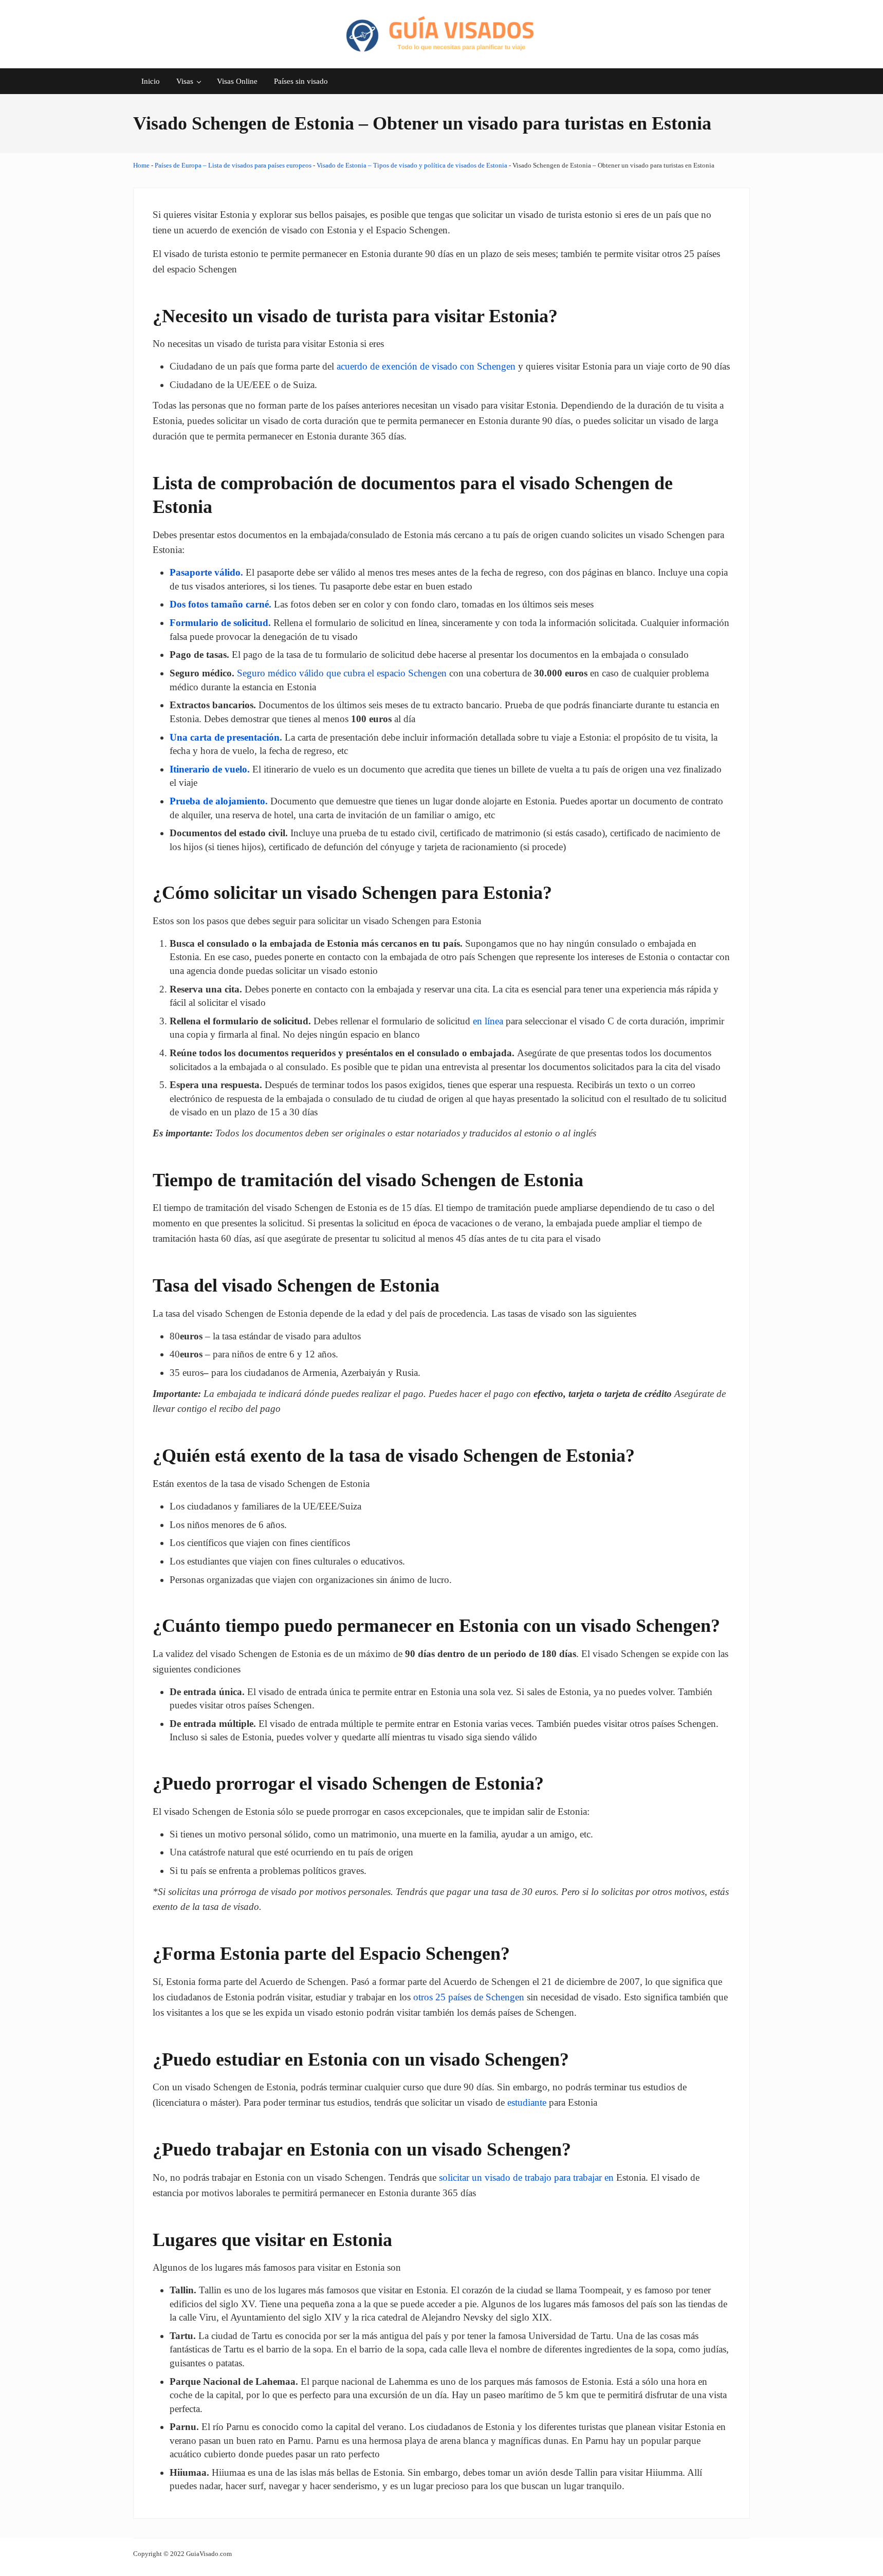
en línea (488, 1021)
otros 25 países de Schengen (469, 1997)
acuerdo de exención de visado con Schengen (425, 366)
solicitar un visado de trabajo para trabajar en (526, 2177)
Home (141, 165)
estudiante (527, 2102)
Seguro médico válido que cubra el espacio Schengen (342, 673)
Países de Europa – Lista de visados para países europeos (233, 165)
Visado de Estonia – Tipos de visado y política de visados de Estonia (412, 165)
